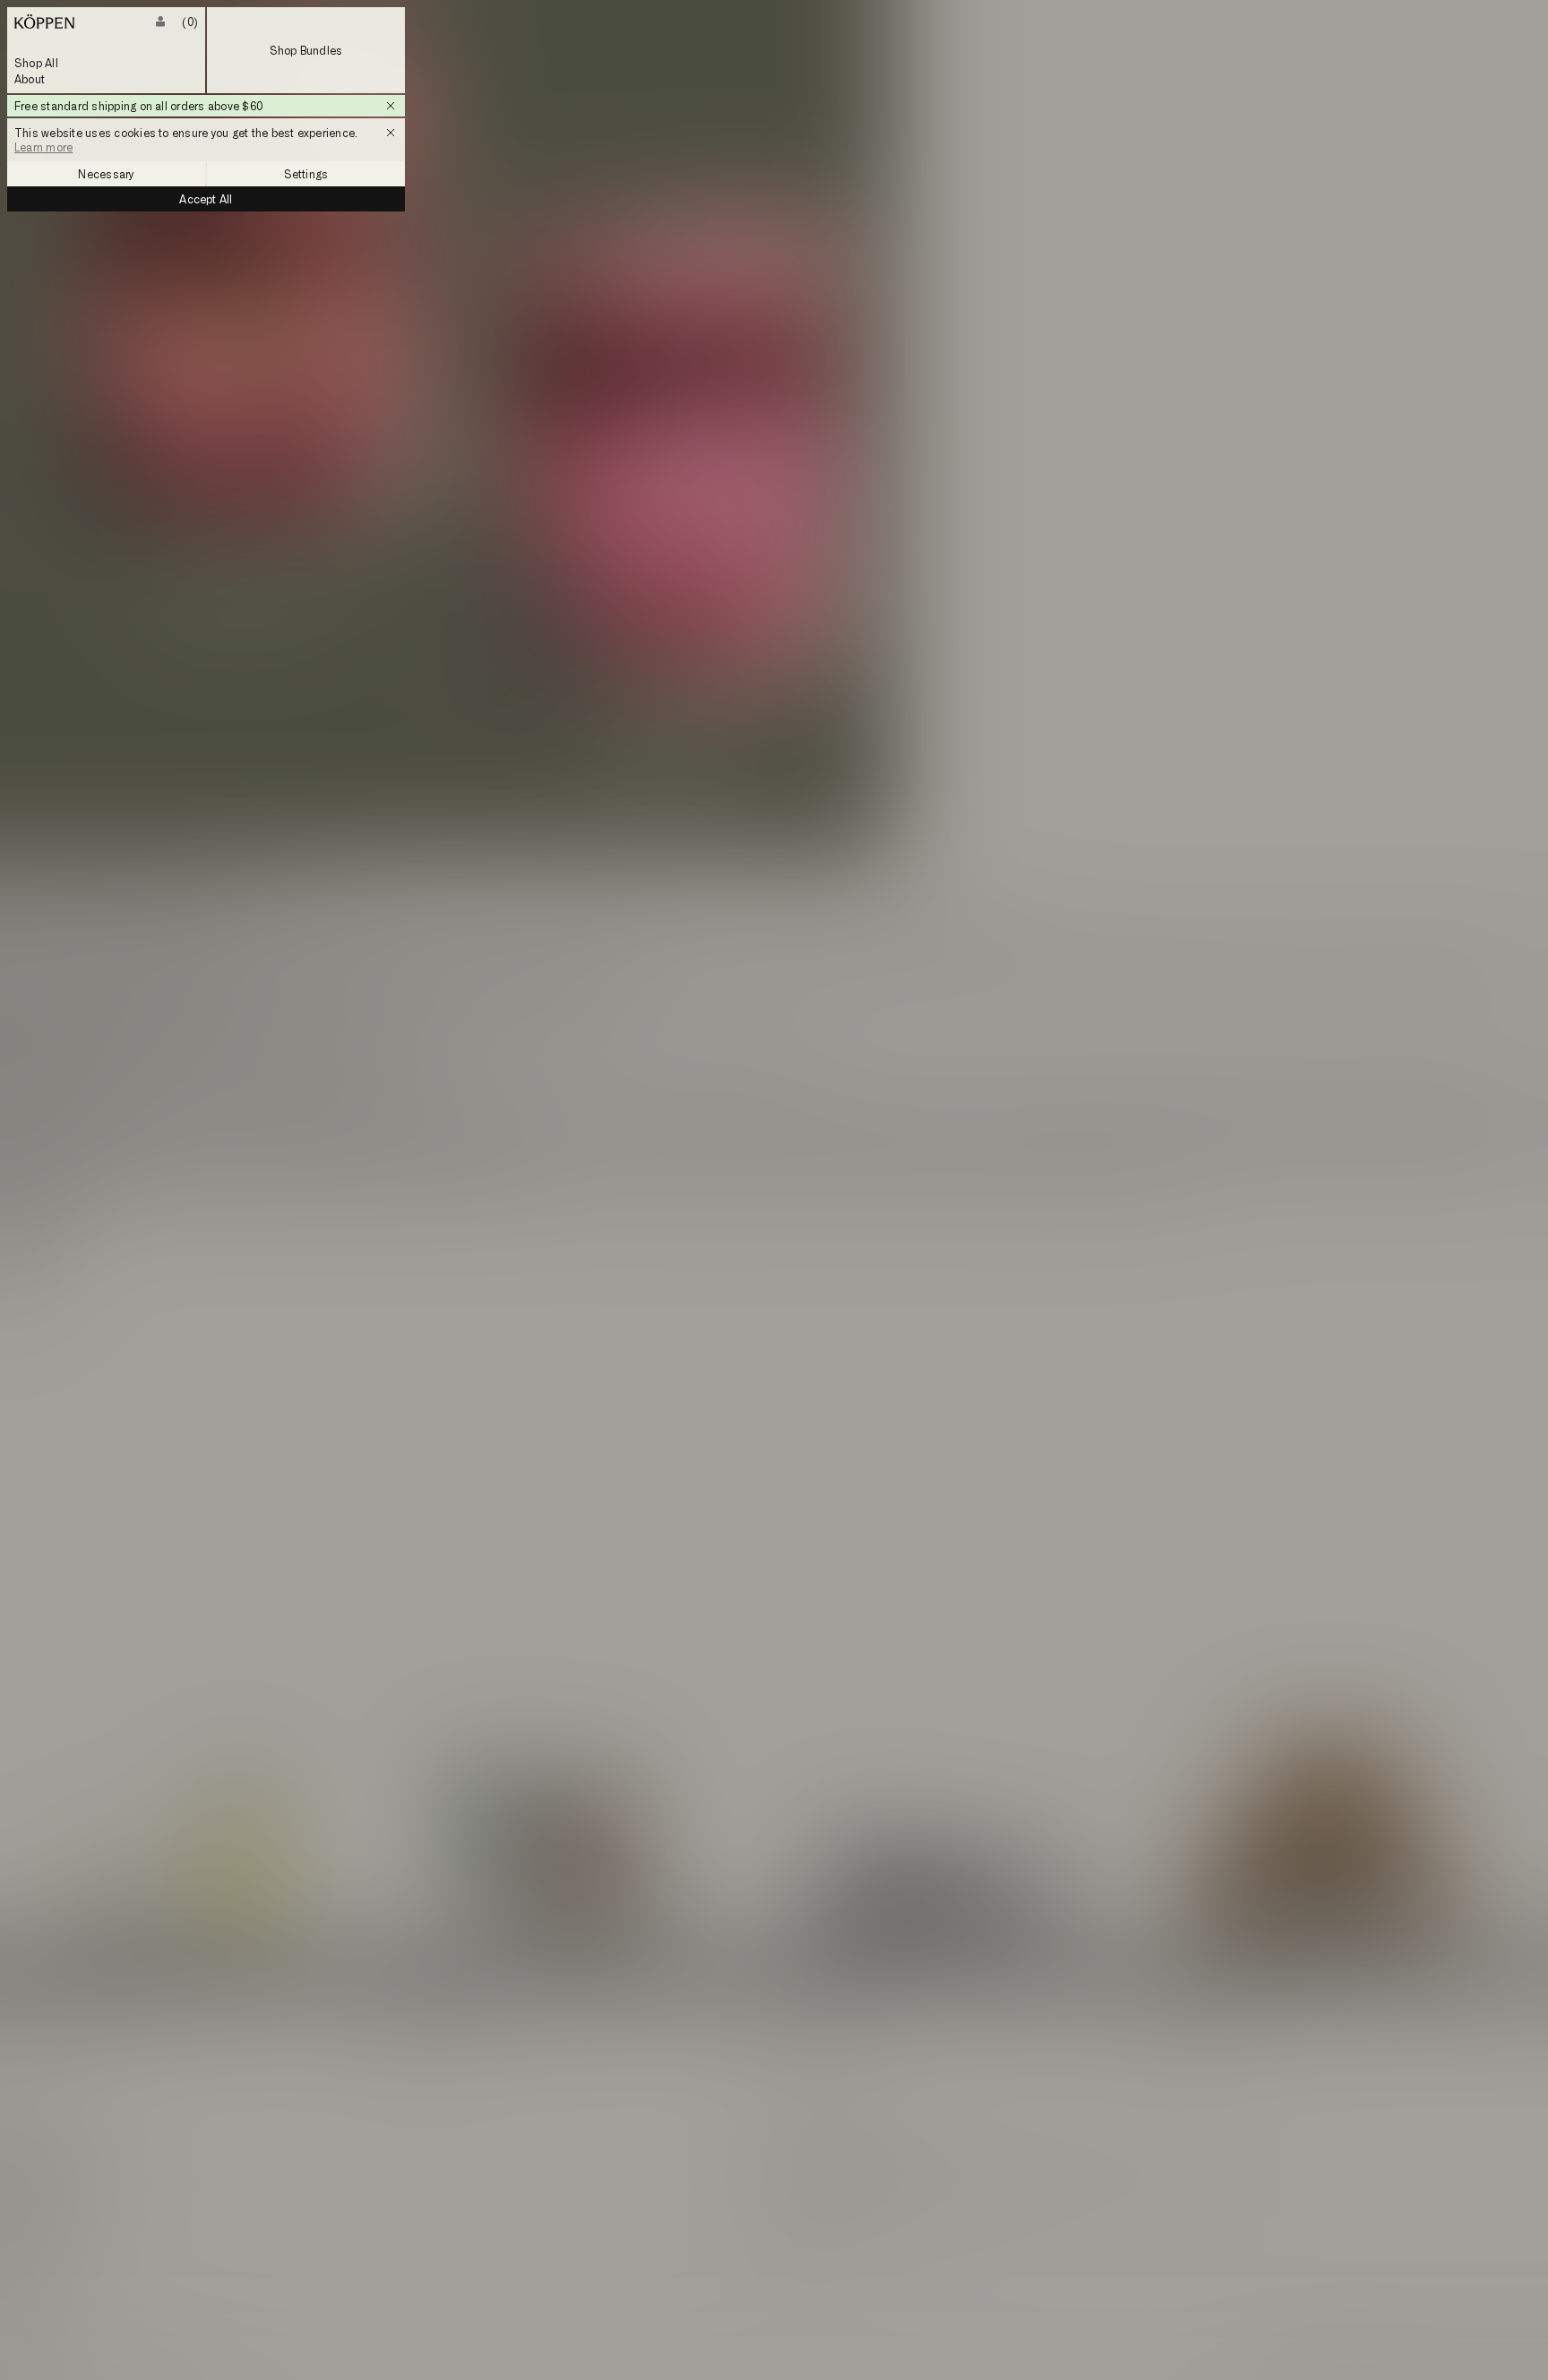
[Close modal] (774, 1190)
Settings (306, 174)
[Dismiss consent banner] (391, 133)
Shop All (36, 63)
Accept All (206, 199)
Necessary (106, 174)
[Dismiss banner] (391, 106)
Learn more (43, 147)
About (30, 79)
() (190, 22)
